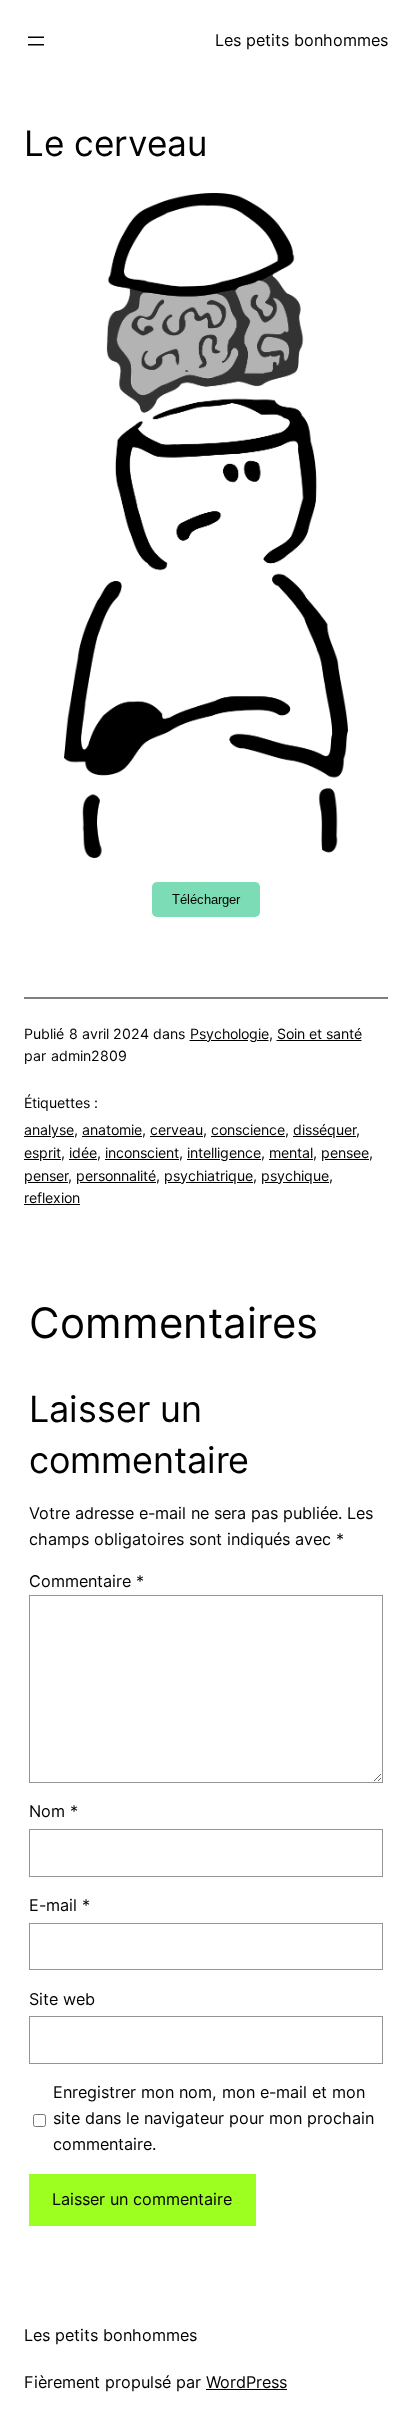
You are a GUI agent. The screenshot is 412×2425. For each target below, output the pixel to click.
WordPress (246, 2382)
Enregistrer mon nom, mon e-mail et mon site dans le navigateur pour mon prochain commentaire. (213, 2118)
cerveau (176, 1129)
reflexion (52, 1197)
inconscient (142, 1152)
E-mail (59, 1905)
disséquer (324, 1129)
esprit (42, 1152)
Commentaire (86, 1581)
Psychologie (229, 1033)
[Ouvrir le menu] (36, 41)
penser (46, 1175)
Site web (62, 1999)
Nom (53, 1811)
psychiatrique (208, 1175)
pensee (345, 1152)
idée (83, 1152)
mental (291, 1152)
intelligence (224, 1152)
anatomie (112, 1129)
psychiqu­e (295, 1175)
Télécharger (206, 899)
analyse (49, 1129)
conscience (248, 1129)
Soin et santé (319, 1033)
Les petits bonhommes (301, 40)
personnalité (116, 1175)
